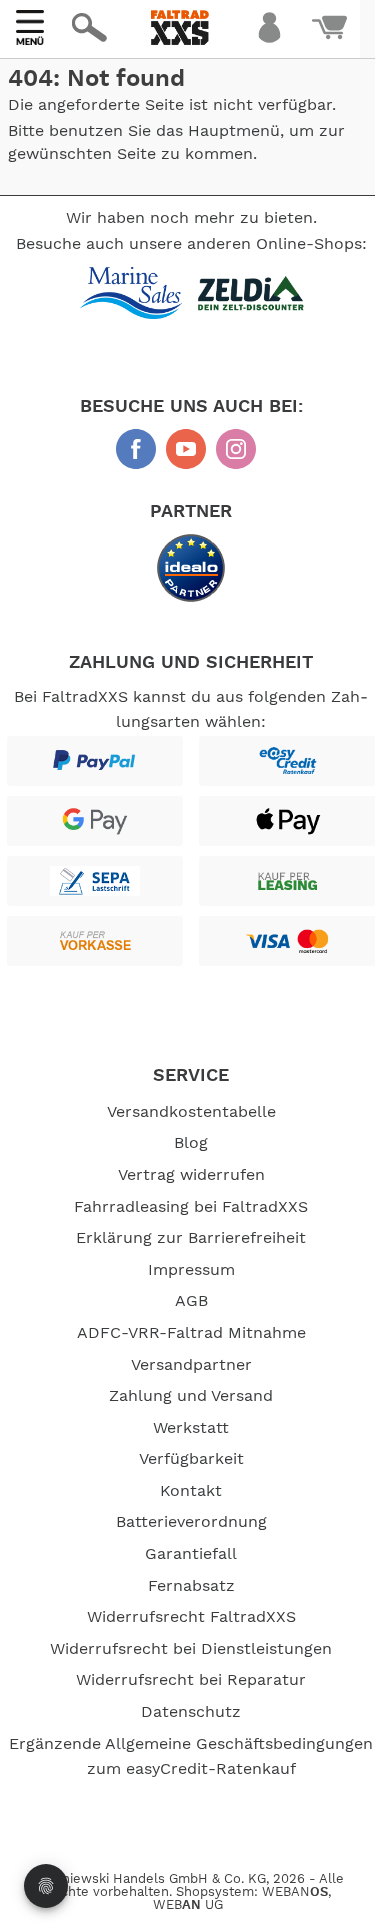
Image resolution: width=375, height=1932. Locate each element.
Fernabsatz (191, 1586)
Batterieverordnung (191, 1522)
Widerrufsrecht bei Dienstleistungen (191, 1649)
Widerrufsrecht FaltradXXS (191, 1617)
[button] (201, 86)
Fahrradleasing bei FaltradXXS (191, 1207)
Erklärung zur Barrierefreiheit (191, 1238)
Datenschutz (191, 1712)
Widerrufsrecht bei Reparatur (191, 1680)
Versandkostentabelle (191, 1112)
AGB (191, 1301)
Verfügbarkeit (191, 1459)
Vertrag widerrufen (191, 1175)
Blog (191, 1143)
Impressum (191, 1270)
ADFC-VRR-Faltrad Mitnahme (191, 1333)
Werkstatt (191, 1428)
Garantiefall (191, 1554)
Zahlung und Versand (191, 1396)
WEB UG (188, 1905)
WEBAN (295, 1892)
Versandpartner (191, 1365)
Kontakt (191, 1491)
